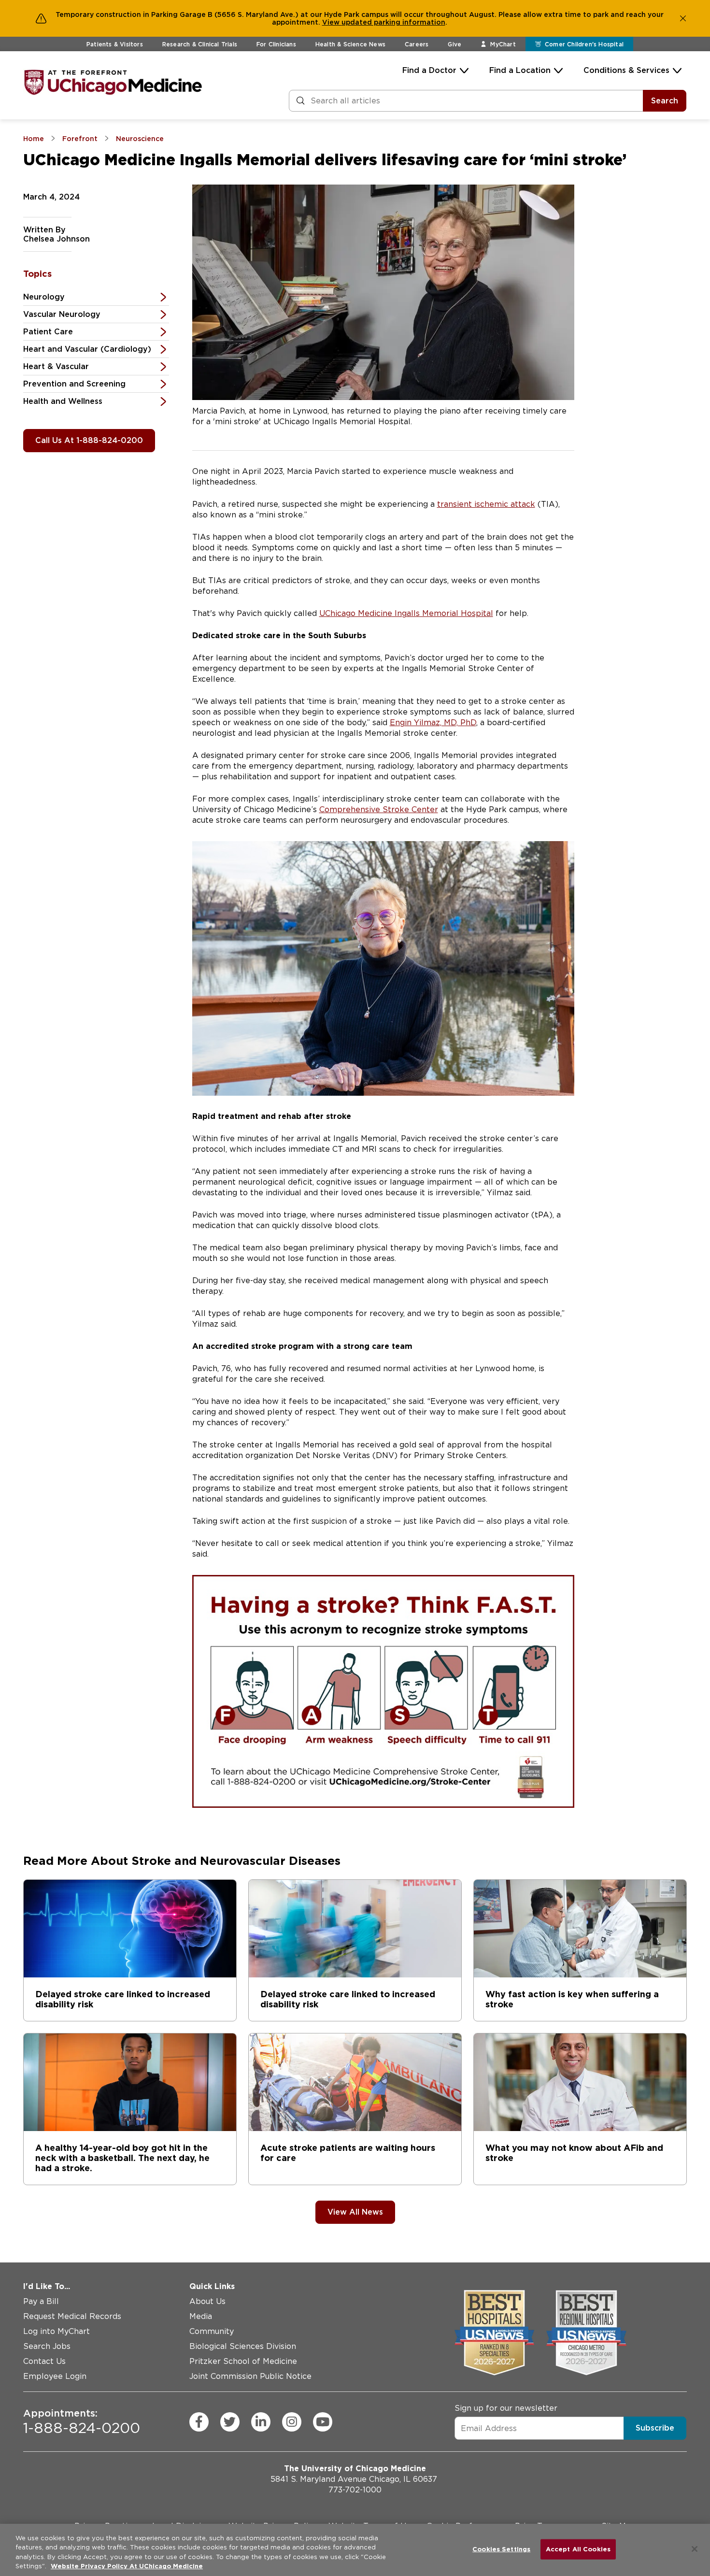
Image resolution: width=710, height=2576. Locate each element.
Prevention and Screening (74, 384)
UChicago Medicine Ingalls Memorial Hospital (406, 613)
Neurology (44, 297)
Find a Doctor (429, 70)
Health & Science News (350, 44)
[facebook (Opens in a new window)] (199, 2421)
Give (454, 44)
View (332, 22)
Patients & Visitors (115, 44)
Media (201, 2316)
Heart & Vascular (56, 366)
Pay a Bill (41, 2301)
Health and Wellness (63, 401)
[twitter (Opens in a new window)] (230, 2421)
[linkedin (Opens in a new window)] (261, 2421)
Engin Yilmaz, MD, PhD (433, 723)
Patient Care (48, 332)
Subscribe (655, 2428)
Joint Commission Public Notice (250, 2376)
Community (212, 2331)
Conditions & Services (626, 70)
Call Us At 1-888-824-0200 (89, 440)
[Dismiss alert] (683, 18)
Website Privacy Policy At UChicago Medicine (127, 2566)
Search (665, 101)
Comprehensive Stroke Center (379, 809)
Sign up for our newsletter (506, 2408)
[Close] (695, 2549)
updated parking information (393, 22)
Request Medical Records (72, 2316)
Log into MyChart (57, 2331)
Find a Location (520, 70)
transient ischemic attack (486, 504)
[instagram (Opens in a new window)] (292, 2421)
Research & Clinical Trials (200, 44)
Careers (417, 44)
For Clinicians (276, 44)
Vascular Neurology (62, 314)
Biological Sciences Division (243, 2346)
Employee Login (55, 2376)
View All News (355, 2212)
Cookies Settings (501, 2549)
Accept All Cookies (578, 2549)
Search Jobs (47, 2346)
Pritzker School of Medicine (243, 2361)
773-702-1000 (355, 2490)
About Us (207, 2301)
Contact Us (44, 2361)
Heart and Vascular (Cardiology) (87, 349)
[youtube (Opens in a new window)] (323, 2421)
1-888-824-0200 (82, 2421)
